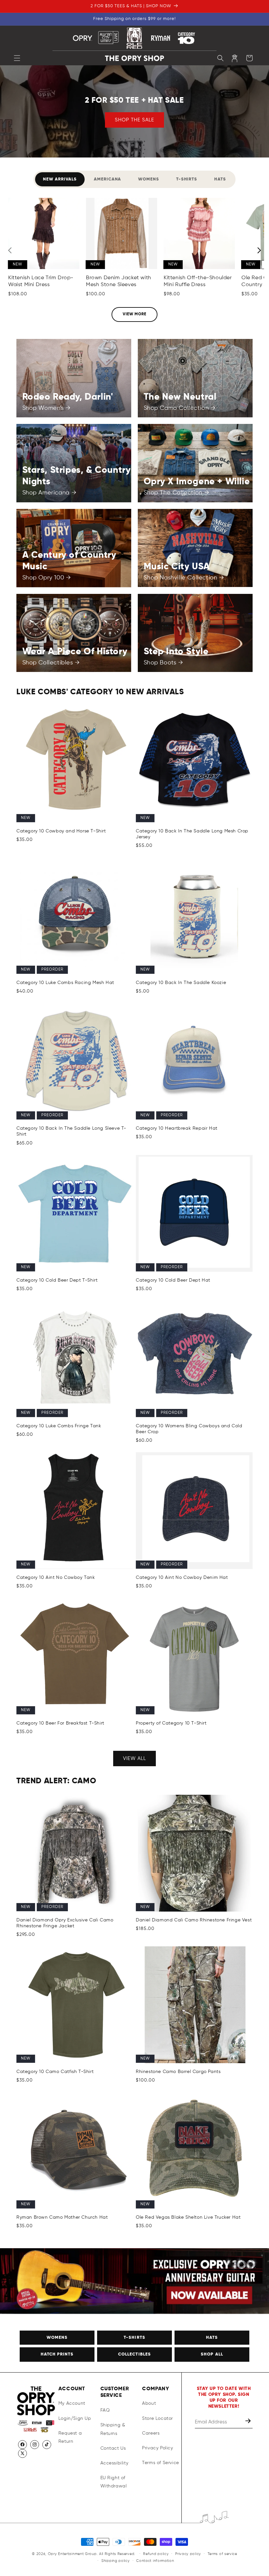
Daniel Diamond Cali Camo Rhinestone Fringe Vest (194, 1920)
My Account (72, 2403)
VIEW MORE (135, 314)
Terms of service (222, 2554)
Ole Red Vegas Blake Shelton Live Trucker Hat (188, 2217)
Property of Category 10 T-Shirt (171, 1723)
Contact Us (113, 2448)
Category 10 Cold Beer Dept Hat (173, 1280)
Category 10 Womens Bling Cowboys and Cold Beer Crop (189, 1429)
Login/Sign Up (75, 2419)
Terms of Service (161, 2463)
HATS (212, 2338)
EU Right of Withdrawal (114, 2482)
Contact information (155, 2561)
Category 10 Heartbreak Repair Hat (177, 1128)
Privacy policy (188, 2554)
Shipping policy (116, 2561)
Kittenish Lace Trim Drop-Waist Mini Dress (41, 281)
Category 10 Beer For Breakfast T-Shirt (60, 1723)
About (149, 2403)
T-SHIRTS (134, 2338)
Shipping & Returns (113, 2429)
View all (134, 1759)
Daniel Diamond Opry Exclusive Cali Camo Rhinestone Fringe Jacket (65, 1923)
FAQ (105, 2410)
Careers (151, 2433)
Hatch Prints (57, 2354)
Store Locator (157, 2419)
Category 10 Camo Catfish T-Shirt (55, 2072)
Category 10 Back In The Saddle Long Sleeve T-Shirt (71, 1131)
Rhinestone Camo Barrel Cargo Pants (178, 2072)
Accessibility (114, 2463)
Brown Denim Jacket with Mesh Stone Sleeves (119, 281)
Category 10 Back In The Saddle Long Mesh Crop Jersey (192, 834)
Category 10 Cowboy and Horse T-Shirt (61, 831)
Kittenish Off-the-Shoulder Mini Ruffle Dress (198, 281)
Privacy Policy (157, 2448)
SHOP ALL (212, 2354)
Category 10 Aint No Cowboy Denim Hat (182, 1578)
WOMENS (57, 2338)
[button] (17, 58)
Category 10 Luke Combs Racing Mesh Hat (65, 983)
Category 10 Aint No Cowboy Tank (56, 1578)
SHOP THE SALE (134, 120)
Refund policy (156, 2554)
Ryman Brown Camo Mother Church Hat (62, 2217)
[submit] (249, 2422)
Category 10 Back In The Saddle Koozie (181, 983)
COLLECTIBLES (134, 2354)
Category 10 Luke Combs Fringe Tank (59, 1426)
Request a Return (70, 2437)
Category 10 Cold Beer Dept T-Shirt (57, 1280)
